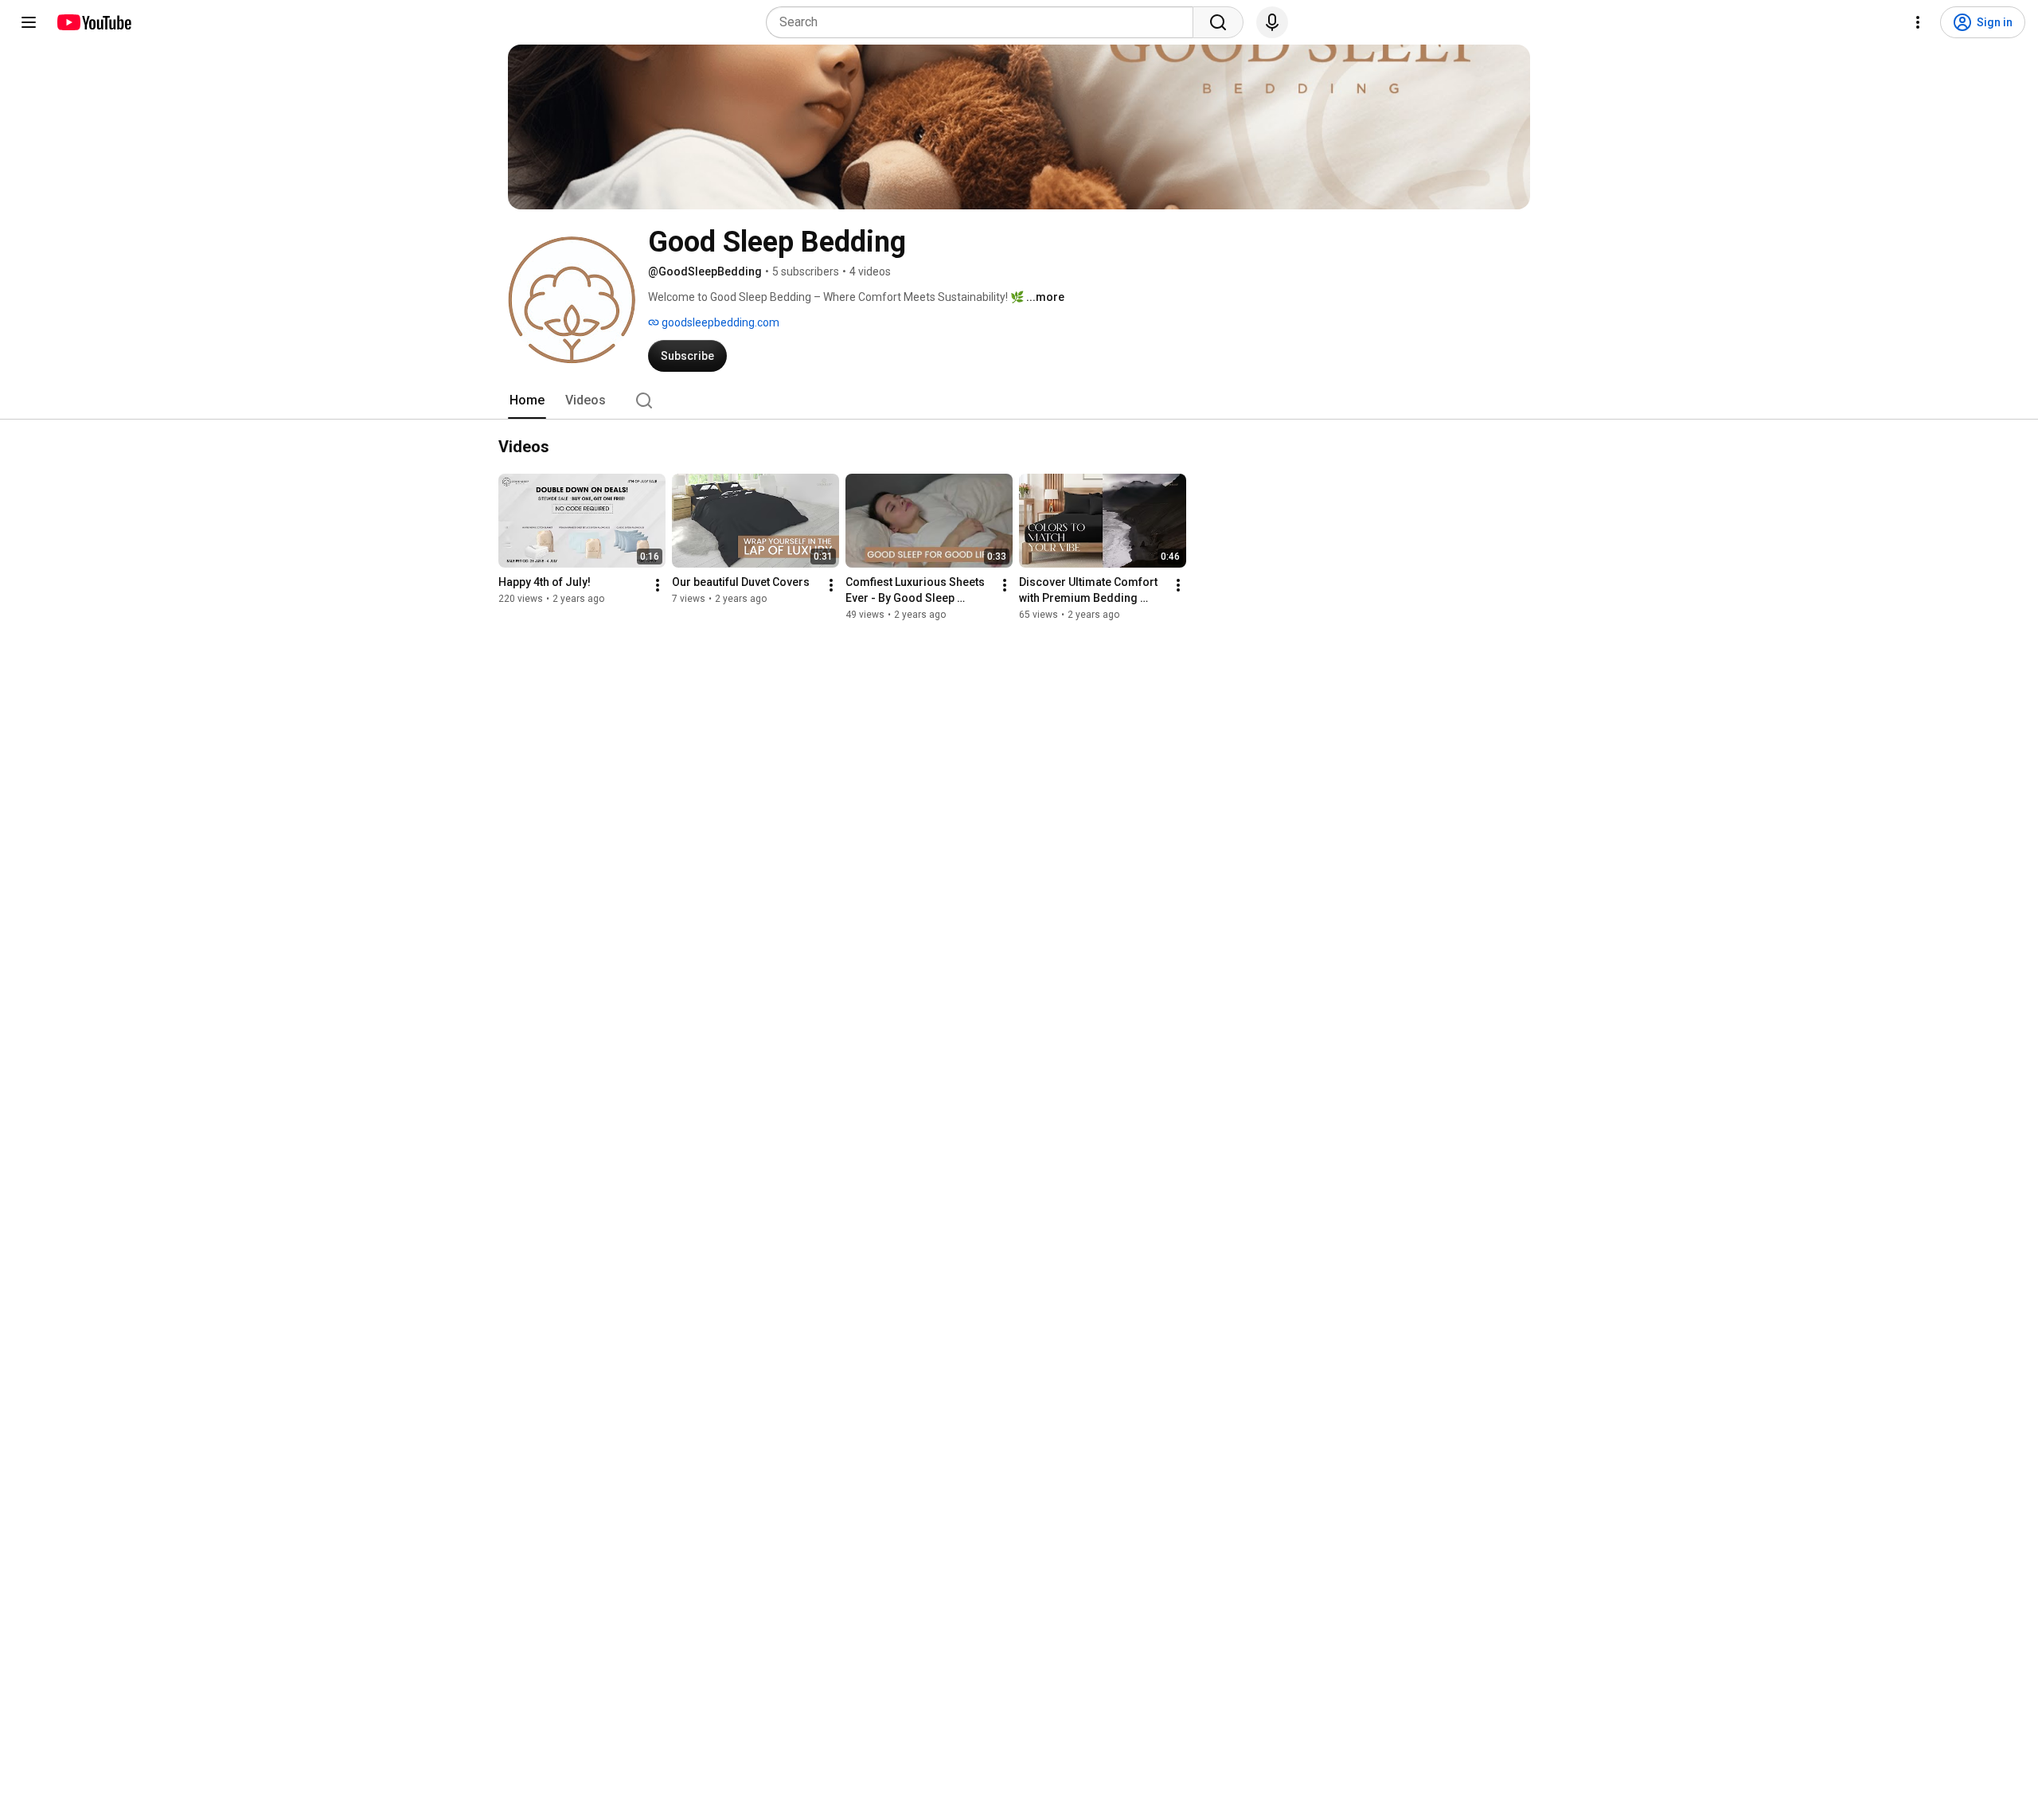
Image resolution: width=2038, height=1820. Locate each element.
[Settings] (1918, 22)
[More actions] (658, 585)
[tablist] (1019, 400)
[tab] (527, 400)
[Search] (1218, 22)
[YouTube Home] (94, 22)
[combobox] (984, 22)
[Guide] (29, 22)
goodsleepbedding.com (719, 322)
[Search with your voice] (1272, 22)
